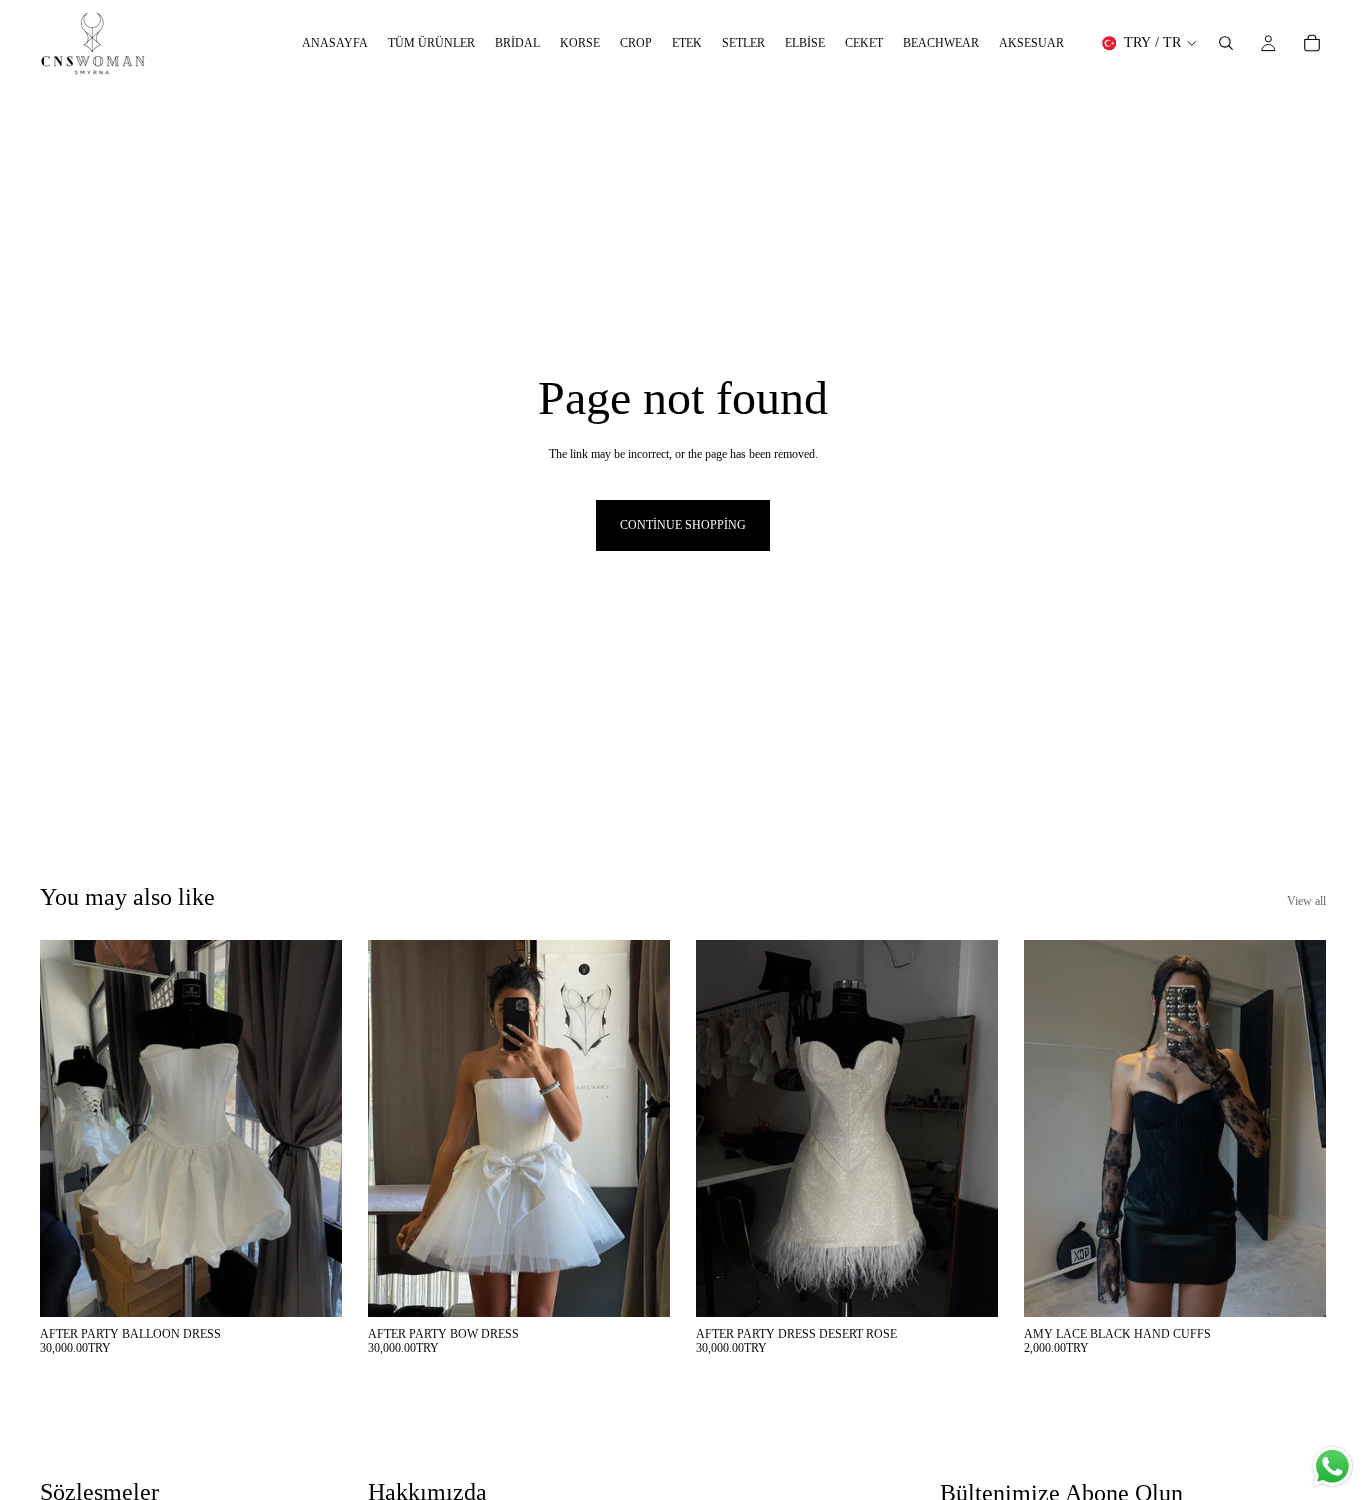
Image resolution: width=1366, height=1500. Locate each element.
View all (1306, 901)
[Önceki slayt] (70, 1128)
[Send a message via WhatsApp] (1332, 1466)
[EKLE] (311, 1286)
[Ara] (1226, 43)
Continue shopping (683, 525)
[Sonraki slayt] (312, 1128)
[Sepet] (1312, 43)
